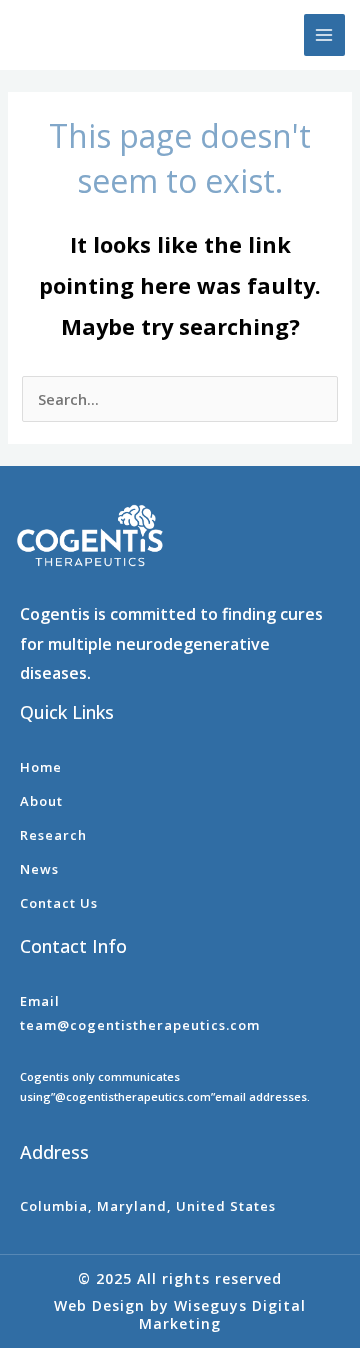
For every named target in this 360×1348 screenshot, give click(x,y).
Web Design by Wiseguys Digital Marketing (180, 1314)
